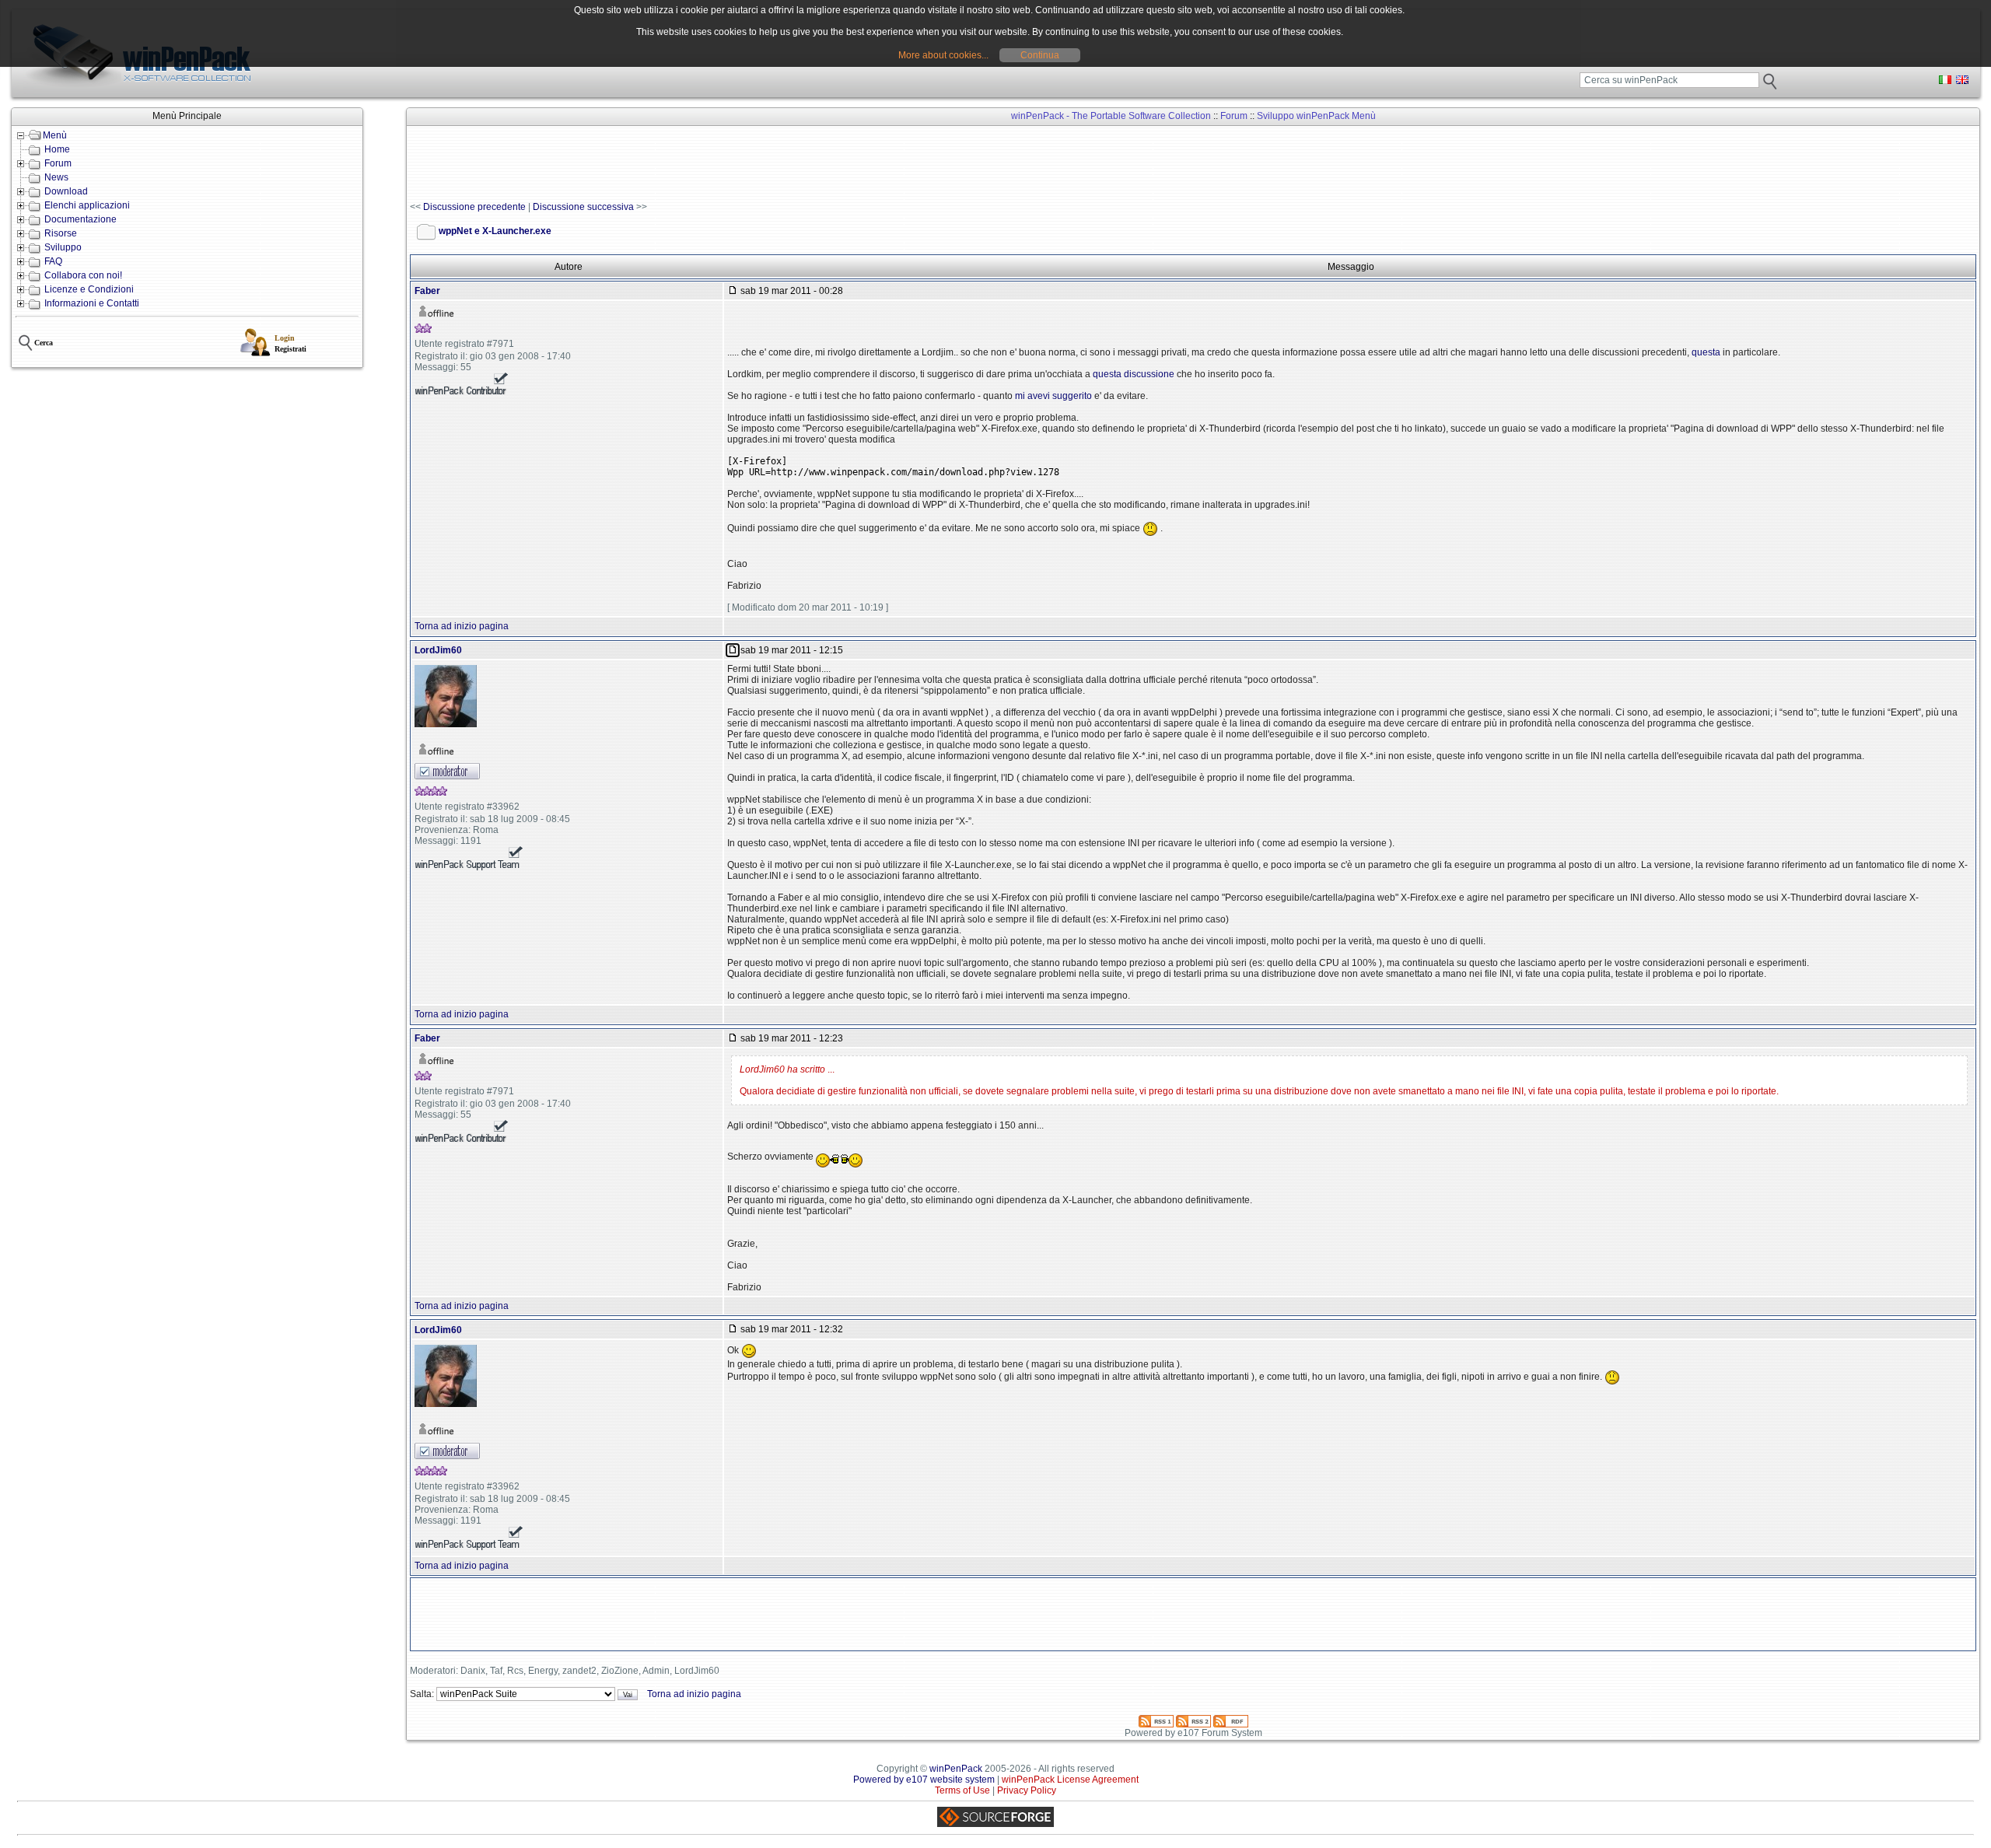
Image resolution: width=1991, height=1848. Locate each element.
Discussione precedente (474, 207)
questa (1706, 352)
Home (57, 149)
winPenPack (956, 1769)
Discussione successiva (583, 207)
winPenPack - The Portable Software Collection (1111, 116)
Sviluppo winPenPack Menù (1316, 116)
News (56, 177)
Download (66, 191)
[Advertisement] (693, 164)
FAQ (53, 261)
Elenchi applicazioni (87, 205)
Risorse (61, 233)
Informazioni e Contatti (92, 303)
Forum (58, 163)
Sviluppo (63, 247)
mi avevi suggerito (1053, 396)
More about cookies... (943, 55)
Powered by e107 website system (924, 1780)
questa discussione (1134, 374)
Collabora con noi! (83, 275)
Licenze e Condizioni (89, 289)
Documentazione (80, 219)
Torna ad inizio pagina (462, 626)
